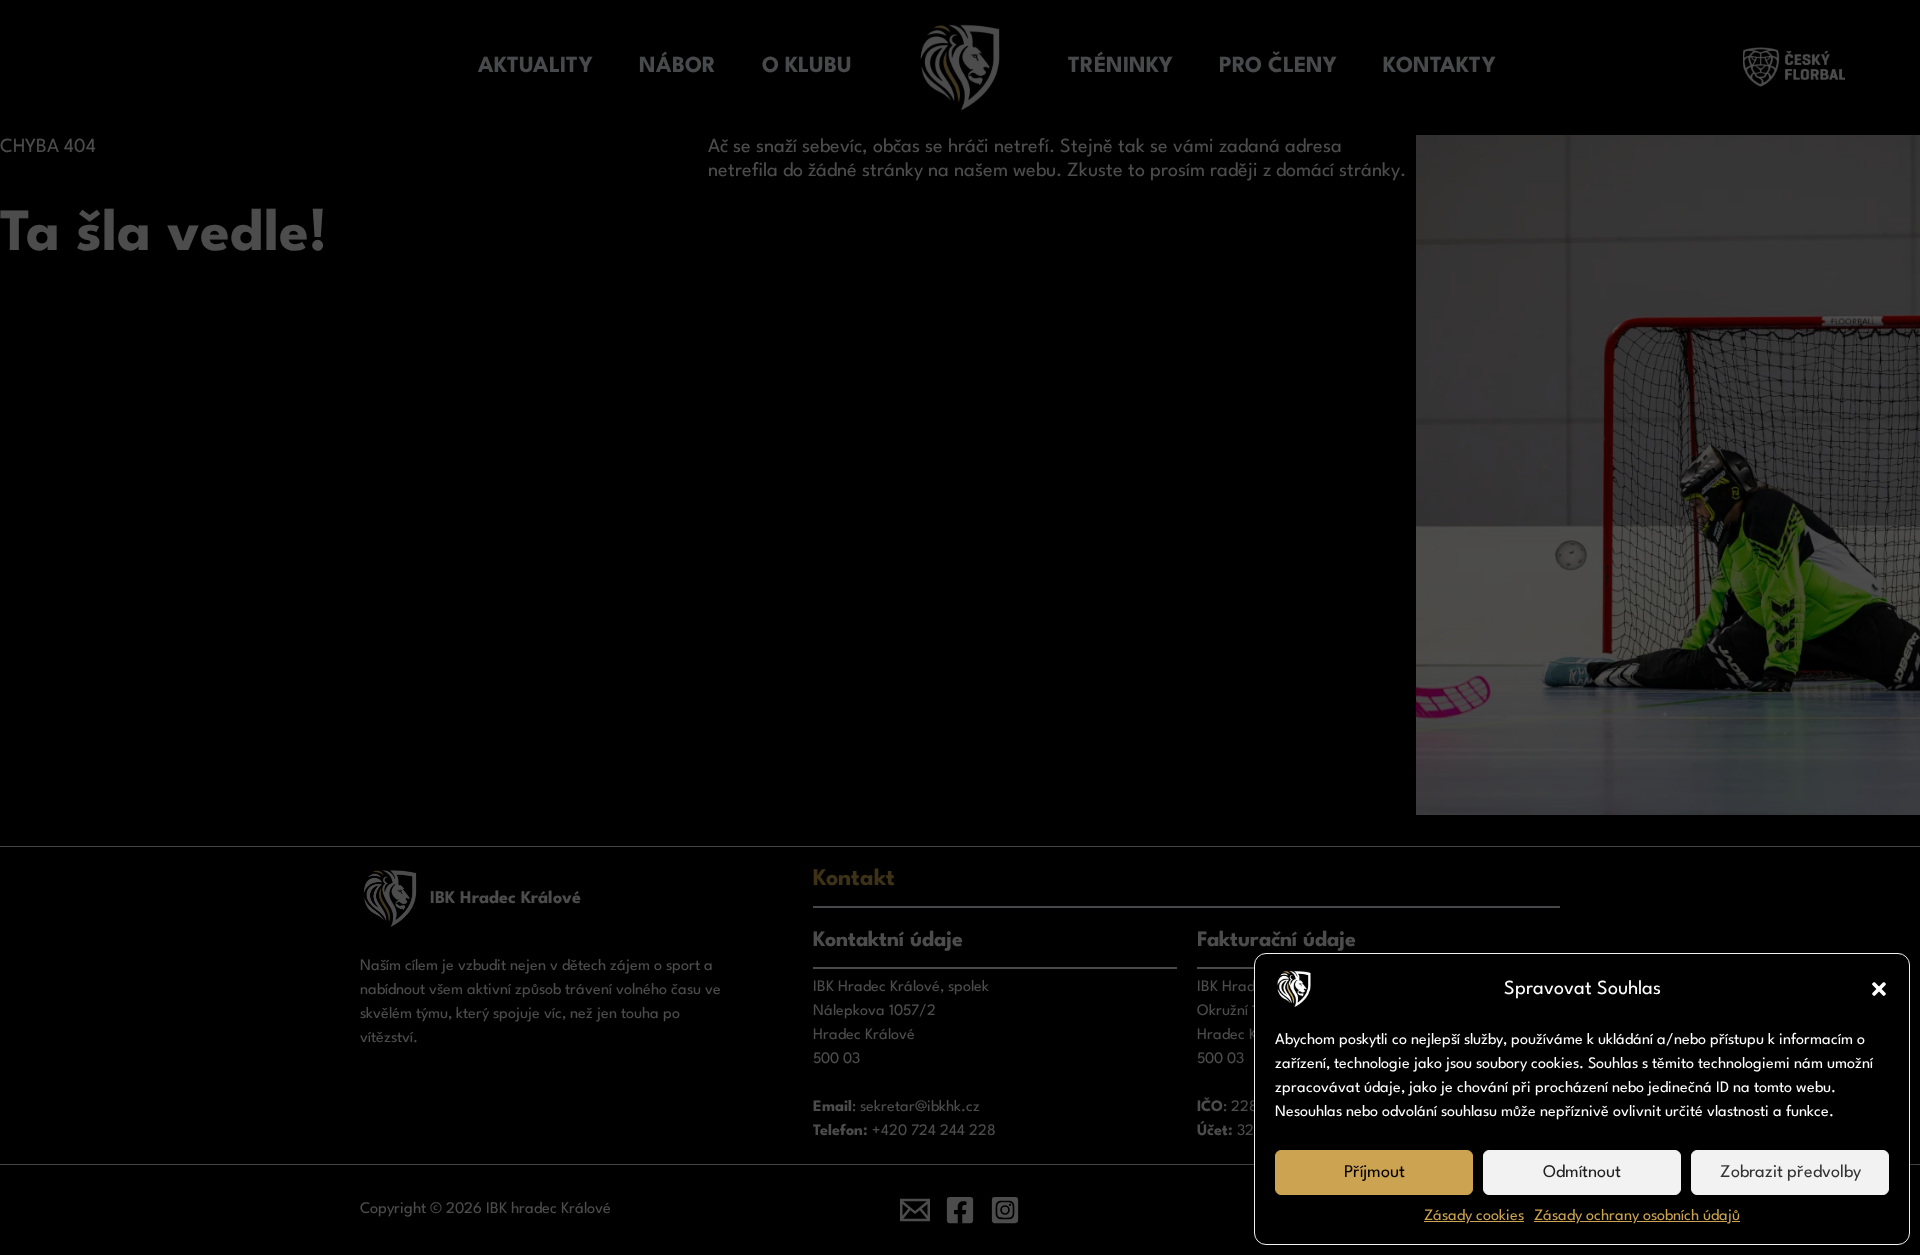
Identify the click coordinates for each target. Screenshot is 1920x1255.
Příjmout (1374, 1172)
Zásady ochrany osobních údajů (1637, 1216)
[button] (1879, 989)
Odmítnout (1582, 1172)
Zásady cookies (1474, 1216)
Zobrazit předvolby (1790, 1172)
